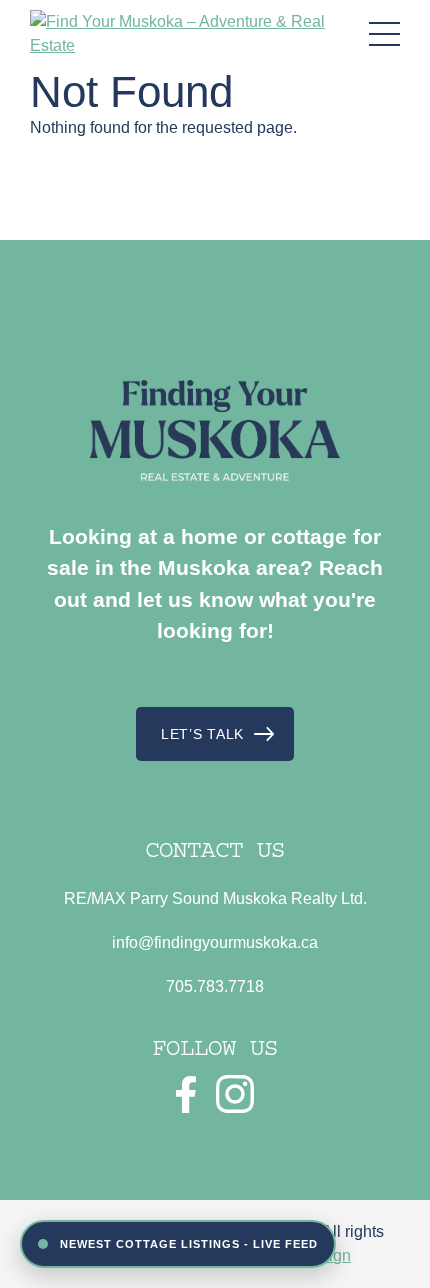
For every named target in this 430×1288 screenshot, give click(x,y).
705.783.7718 (215, 986)
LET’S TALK (202, 734)
